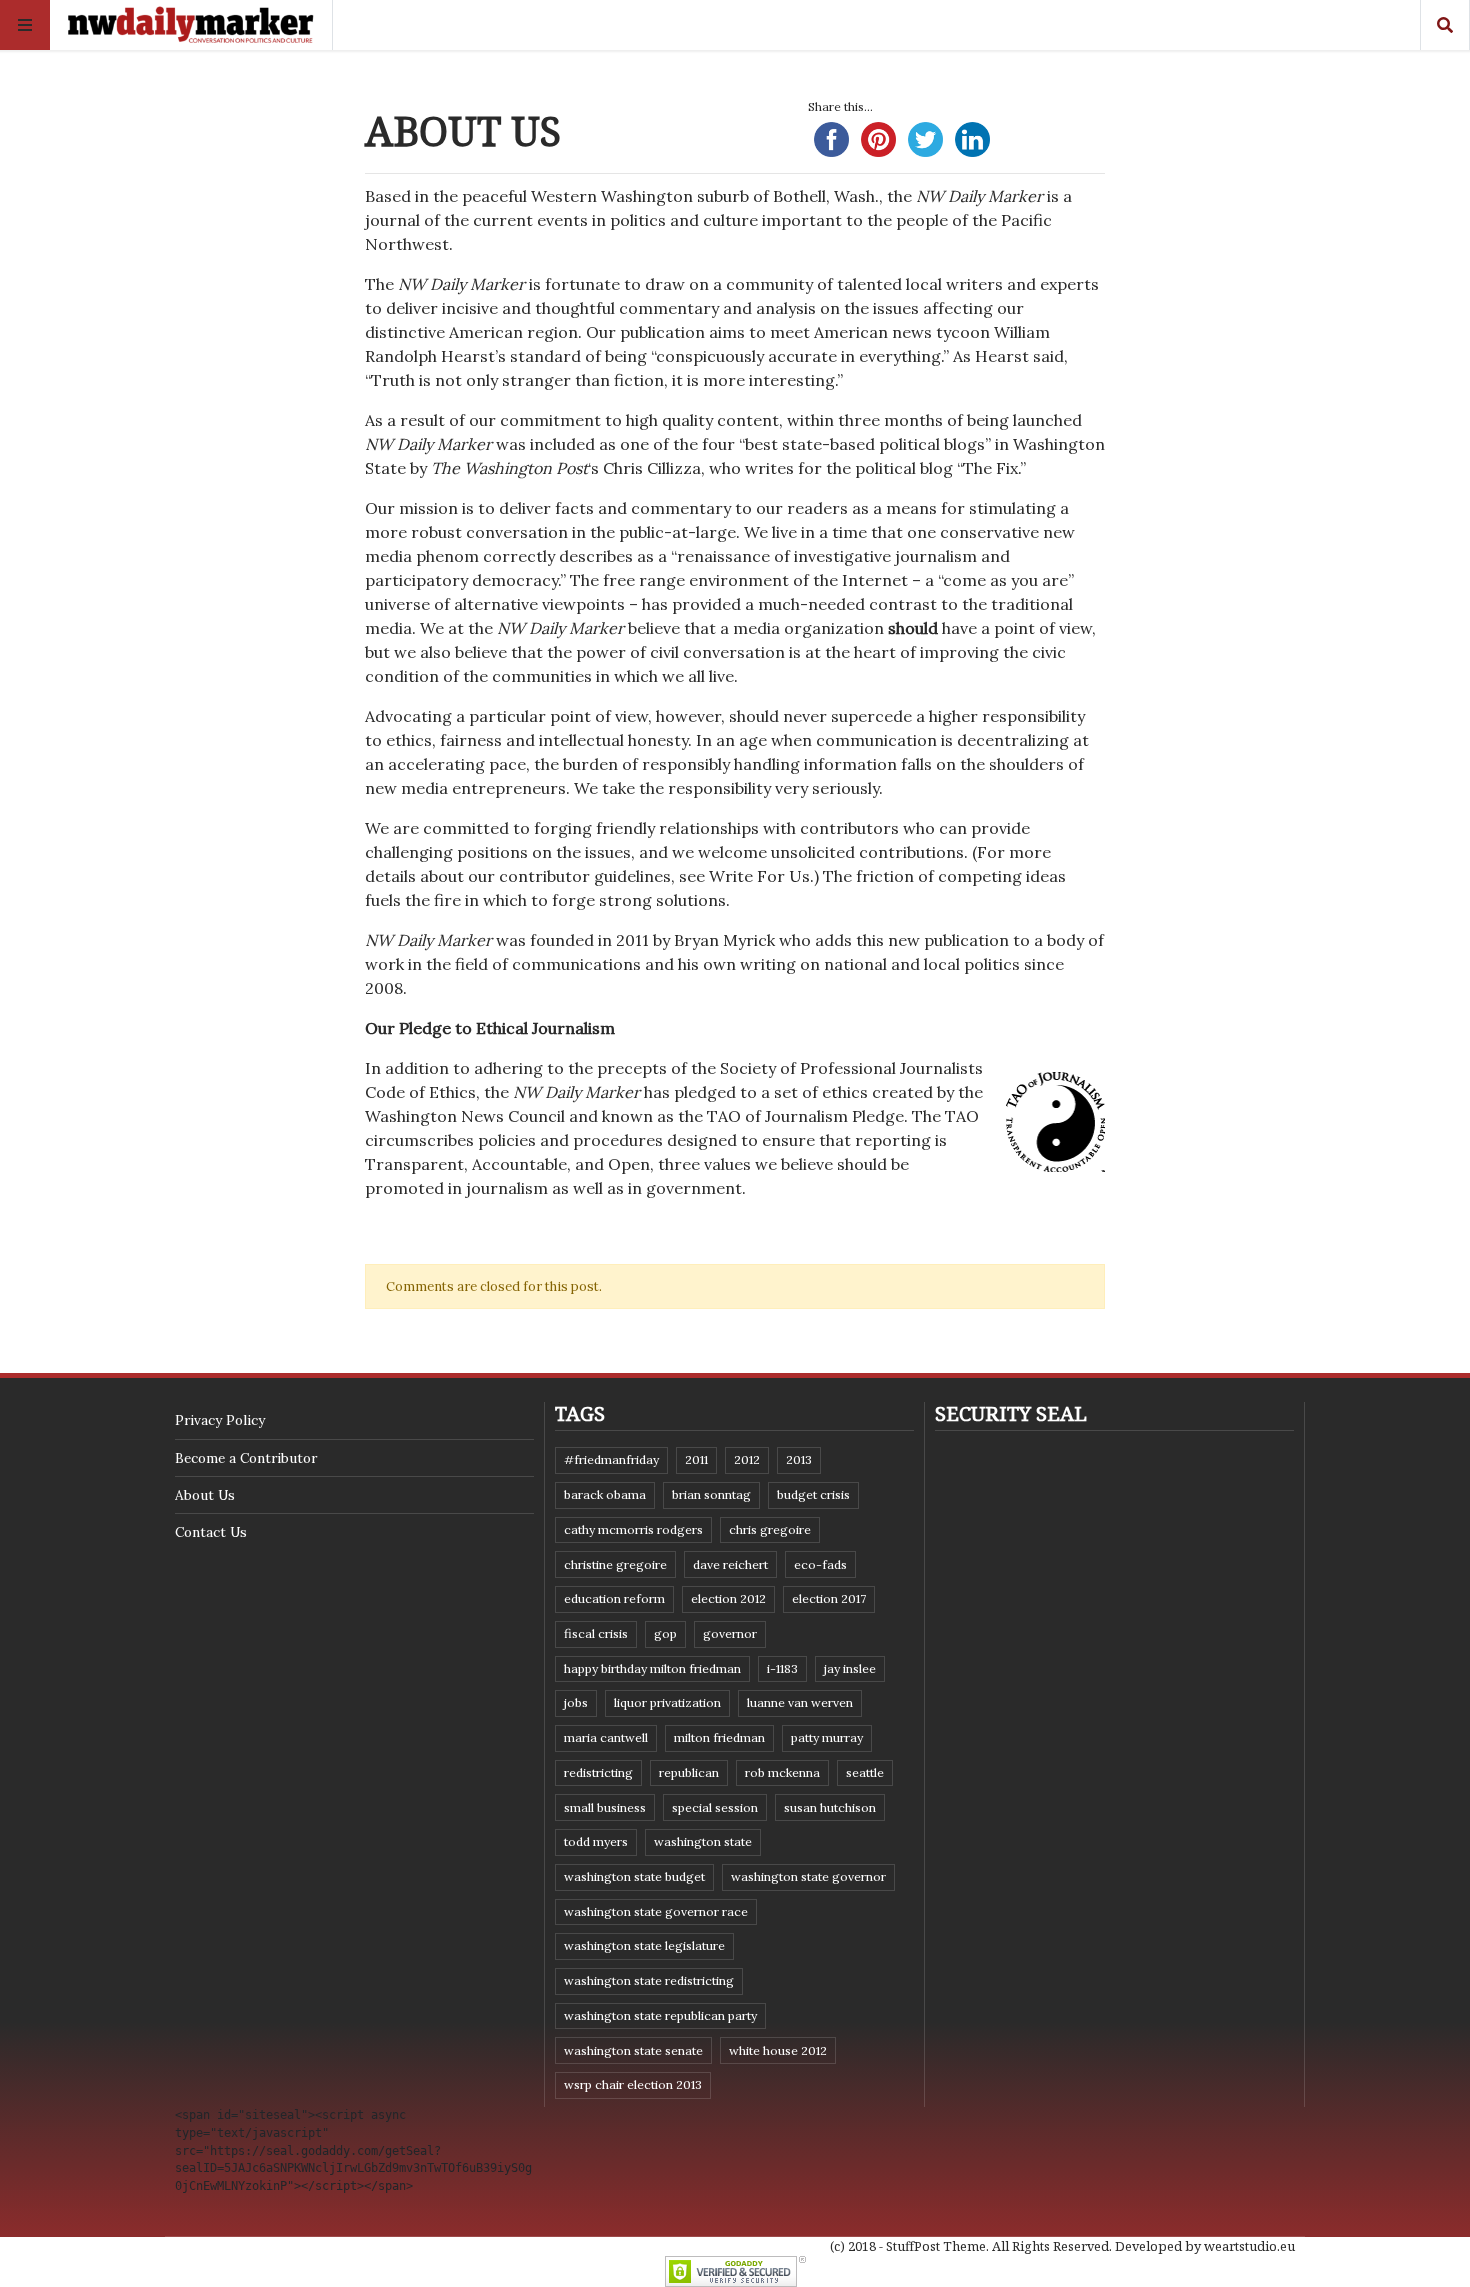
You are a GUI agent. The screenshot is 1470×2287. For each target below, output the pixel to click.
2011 (696, 1459)
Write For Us (759, 876)
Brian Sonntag (711, 1494)
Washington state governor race (656, 1911)
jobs (576, 1702)
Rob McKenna (782, 1772)
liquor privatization (667, 1702)
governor (730, 1633)
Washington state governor (808, 1876)
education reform (614, 1598)
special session (715, 1807)
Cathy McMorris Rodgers (633, 1529)
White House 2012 (778, 2050)
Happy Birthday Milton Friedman (652, 1668)
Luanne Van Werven (800, 1702)
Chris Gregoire (770, 1529)
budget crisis (813, 1494)
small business (605, 1807)
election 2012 (728, 1598)
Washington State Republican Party (660, 2015)
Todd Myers (596, 1841)
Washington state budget (634, 1876)
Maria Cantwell (606, 1737)
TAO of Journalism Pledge (805, 1116)
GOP (665, 1633)
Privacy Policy (220, 1420)
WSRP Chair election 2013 (633, 2084)
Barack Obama (605, 1494)
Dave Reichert (730, 1564)
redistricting (598, 1772)
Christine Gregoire (615, 1564)
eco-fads (820, 1564)
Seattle (865, 1772)
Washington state (703, 1841)
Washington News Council (465, 1116)
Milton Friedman (719, 1737)
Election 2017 (829, 1598)
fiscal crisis (596, 1633)
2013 (799, 1459)
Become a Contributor (246, 1458)
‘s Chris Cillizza (566, 468)
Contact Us (211, 1532)
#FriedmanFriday (611, 1459)
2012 (747, 1459)
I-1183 (782, 1668)
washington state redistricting (649, 1980)
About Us (205, 1495)
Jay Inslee (850, 1668)
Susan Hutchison (830, 1807)
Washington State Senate (633, 2050)
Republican (689, 1772)
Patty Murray (827, 1737)
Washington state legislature (644, 1945)
